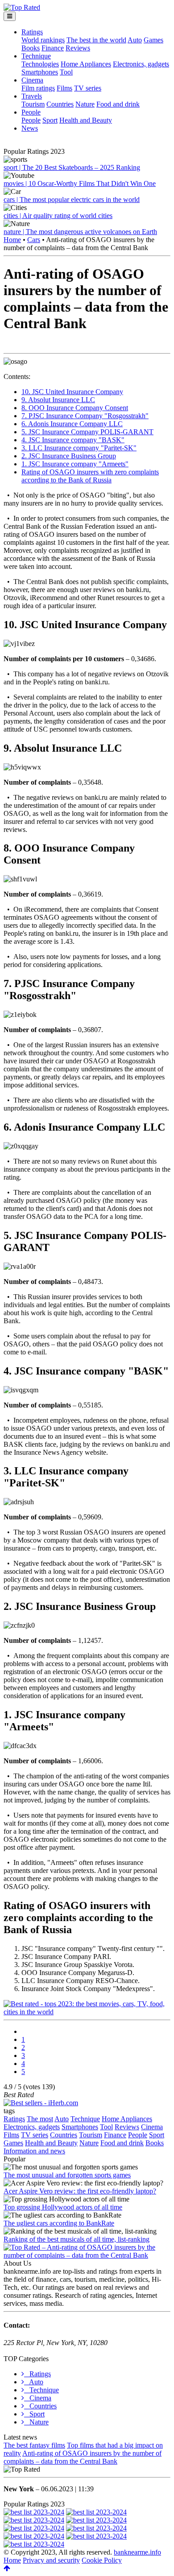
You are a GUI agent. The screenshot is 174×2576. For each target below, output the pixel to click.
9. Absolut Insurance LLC (58, 400)
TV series (88, 88)
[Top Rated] (22, 7)
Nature (85, 104)
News (30, 128)
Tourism (33, 104)
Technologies (40, 64)
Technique (36, 56)
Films (64, 88)
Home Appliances (86, 64)
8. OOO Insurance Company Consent (75, 408)
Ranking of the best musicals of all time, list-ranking (77, 2239)
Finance (53, 48)
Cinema (32, 80)
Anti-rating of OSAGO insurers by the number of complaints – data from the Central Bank (83, 2457)
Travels (32, 96)
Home (12, 240)
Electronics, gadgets (141, 64)
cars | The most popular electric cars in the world (72, 200)
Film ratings (38, 88)
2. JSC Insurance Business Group (69, 456)
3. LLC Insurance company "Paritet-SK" (79, 448)
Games (153, 40)
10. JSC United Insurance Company (72, 392)
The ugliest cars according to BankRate (59, 2223)
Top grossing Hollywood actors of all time (63, 2207)
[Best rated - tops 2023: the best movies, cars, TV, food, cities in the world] (87, 2012)
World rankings (43, 40)
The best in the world (96, 40)
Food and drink (118, 104)
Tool (66, 72)
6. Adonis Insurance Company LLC (72, 424)
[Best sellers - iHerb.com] (41, 2103)
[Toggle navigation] (10, 16)
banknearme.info (137, 2552)
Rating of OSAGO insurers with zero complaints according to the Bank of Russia (90, 476)
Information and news (34, 2151)
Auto (135, 40)
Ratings (32, 32)
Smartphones (40, 72)
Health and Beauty (86, 120)
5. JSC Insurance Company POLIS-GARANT (87, 432)
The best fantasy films (34, 2445)
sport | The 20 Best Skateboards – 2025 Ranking (72, 167)
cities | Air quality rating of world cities (58, 216)
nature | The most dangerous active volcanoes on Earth (80, 232)
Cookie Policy (102, 2560)
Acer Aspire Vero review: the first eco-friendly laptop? (80, 2191)
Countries (60, 104)
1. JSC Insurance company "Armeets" (75, 464)
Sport (50, 120)
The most (40, 2119)
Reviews (78, 48)
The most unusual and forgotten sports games (67, 2175)
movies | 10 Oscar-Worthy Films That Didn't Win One (80, 183)
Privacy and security (51, 2560)
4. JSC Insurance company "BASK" (73, 440)
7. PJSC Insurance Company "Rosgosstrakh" (85, 416)
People (31, 112)
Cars (34, 240)
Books (31, 48)
